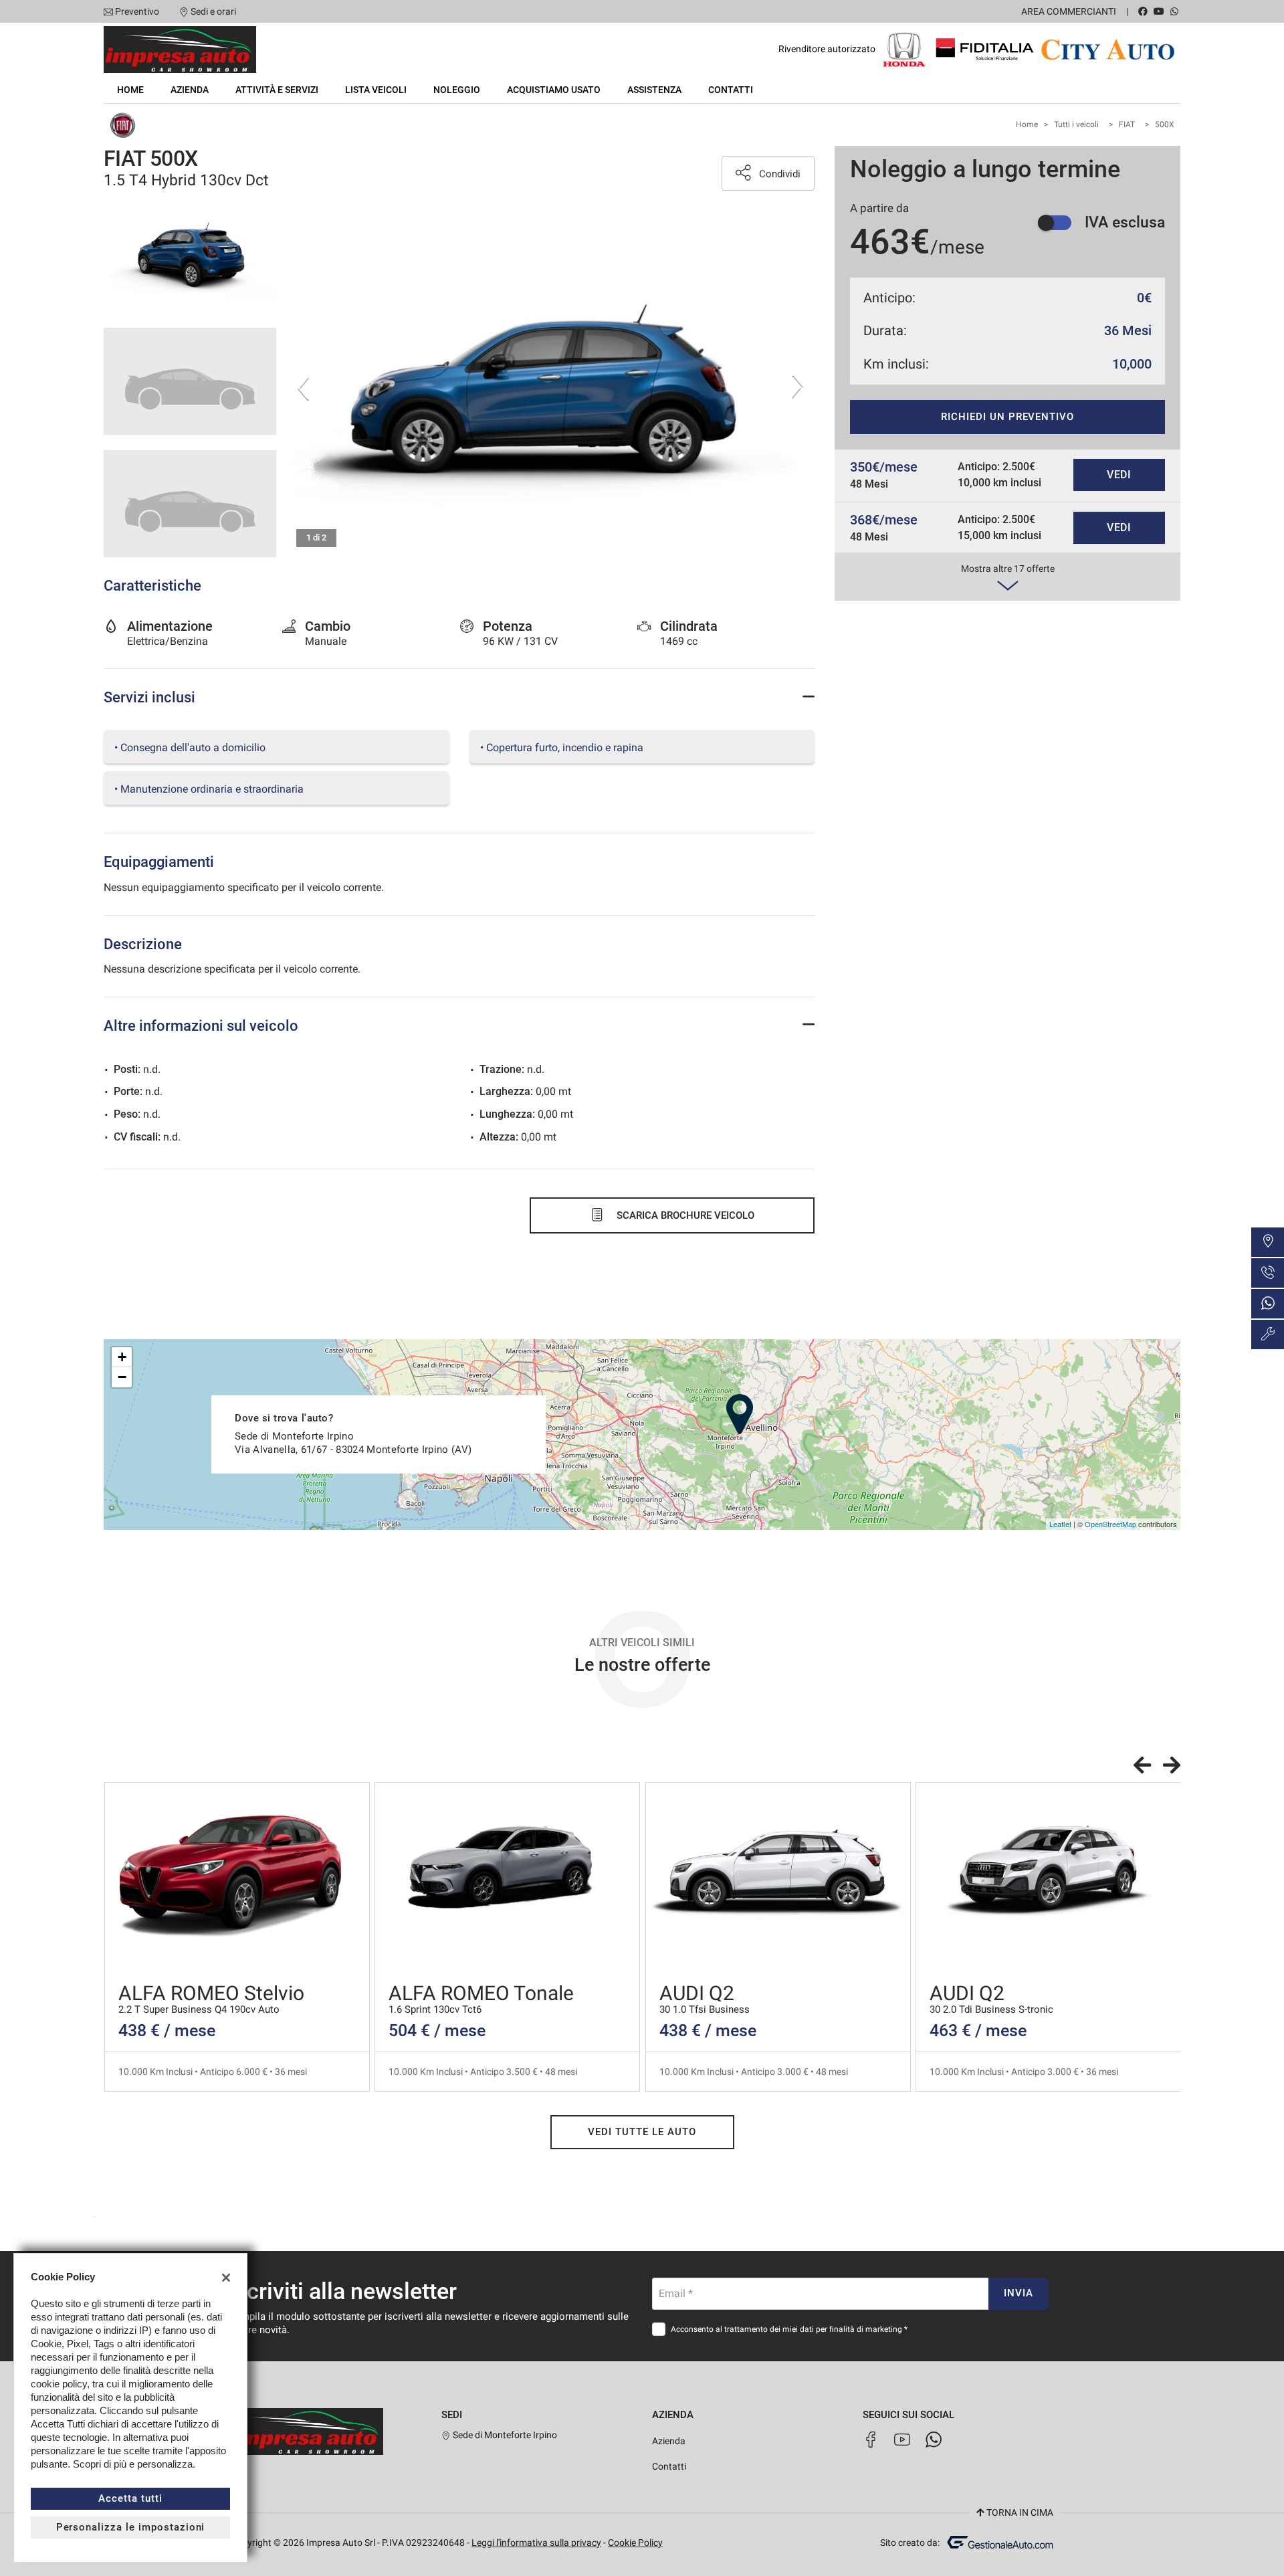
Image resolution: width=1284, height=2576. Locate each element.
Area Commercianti (1069, 11)
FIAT (1127, 124)
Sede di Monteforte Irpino (504, 2435)
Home (130, 90)
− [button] (122, 1377)
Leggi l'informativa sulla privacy (536, 2543)
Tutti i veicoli (1076, 124)
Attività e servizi (277, 90)
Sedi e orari (213, 11)
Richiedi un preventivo (1007, 417)
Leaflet (1060, 1524)
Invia (1019, 2293)
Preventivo (137, 11)
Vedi (1119, 475)
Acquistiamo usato (554, 90)
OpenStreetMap (1110, 1524)
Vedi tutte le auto (642, 2132)
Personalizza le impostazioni (131, 2527)
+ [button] (122, 1357)
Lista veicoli (376, 90)
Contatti (731, 90)
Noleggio (457, 90)
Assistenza (654, 90)
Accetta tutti (130, 2498)
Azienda (190, 90)
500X (1165, 124)
